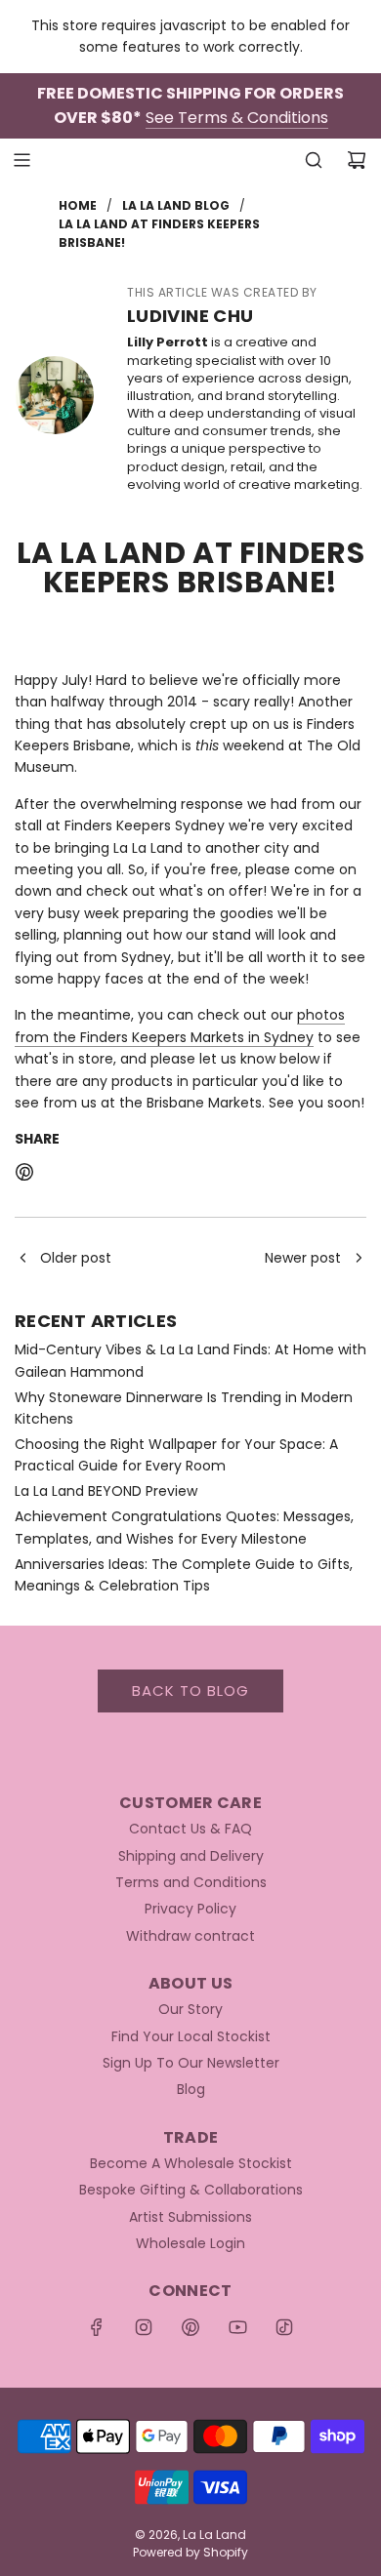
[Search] (314, 160)
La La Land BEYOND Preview (106, 1491)
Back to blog (190, 1690)
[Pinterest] (190, 2327)
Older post (76, 1258)
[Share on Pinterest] (24, 1175)
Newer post (303, 1258)
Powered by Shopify (190, 2552)
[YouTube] (237, 2327)
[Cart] (357, 160)
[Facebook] (97, 2327)
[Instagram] (144, 2327)
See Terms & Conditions (237, 118)
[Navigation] (21, 160)
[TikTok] (284, 2327)
